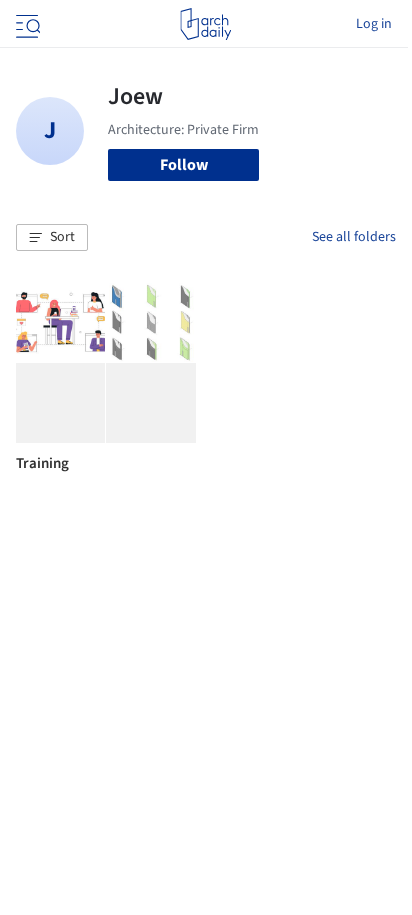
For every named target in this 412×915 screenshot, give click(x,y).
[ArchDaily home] (205, 24)
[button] (52, 238)
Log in (374, 24)
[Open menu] (26, 24)
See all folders (354, 237)
